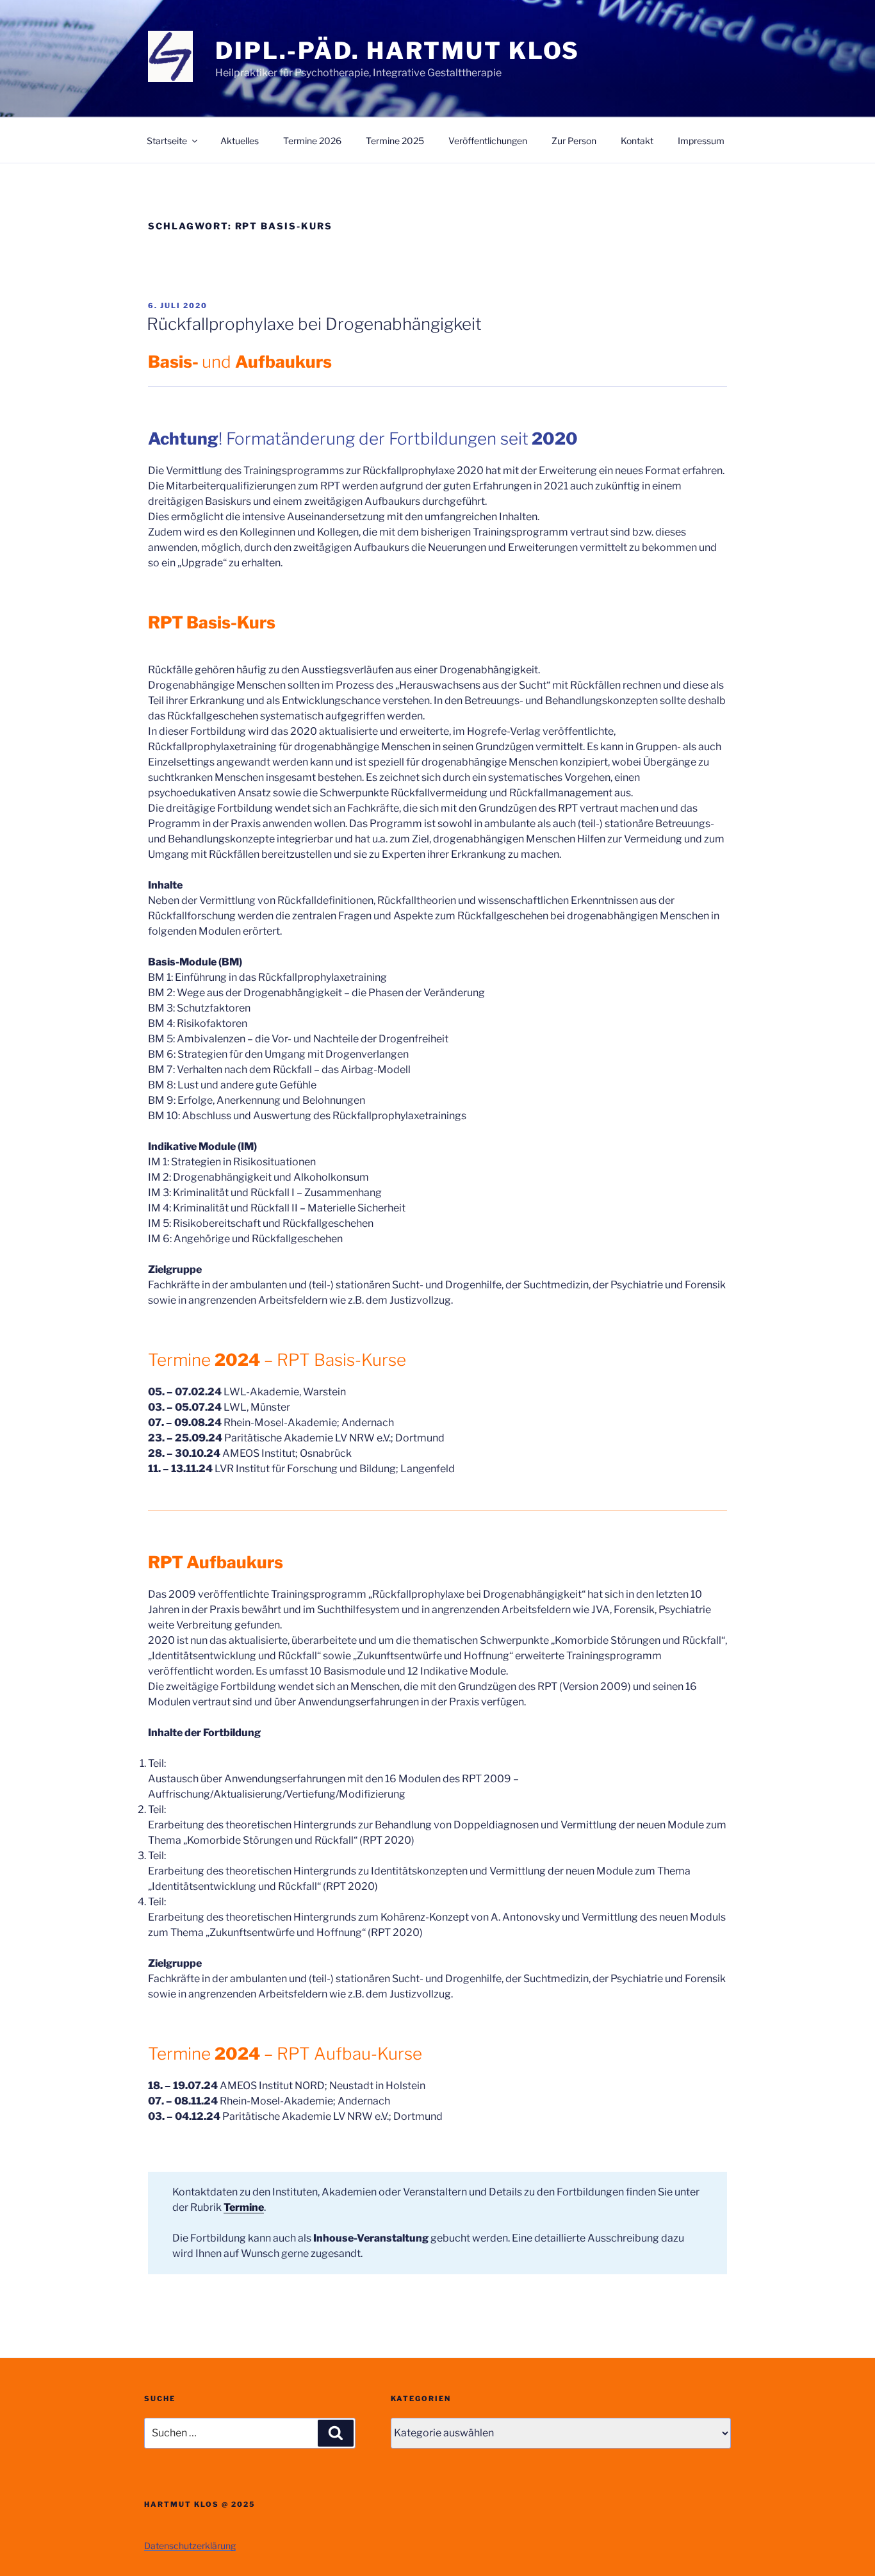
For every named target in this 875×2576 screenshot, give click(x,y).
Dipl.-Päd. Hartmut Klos (397, 51)
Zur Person (574, 141)
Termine (244, 2207)
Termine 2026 (312, 141)
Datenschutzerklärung (190, 2546)
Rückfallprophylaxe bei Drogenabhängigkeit (314, 324)
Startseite (167, 141)
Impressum (701, 141)
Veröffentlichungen (488, 141)
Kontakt (637, 141)
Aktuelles (240, 141)
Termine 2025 (395, 141)
